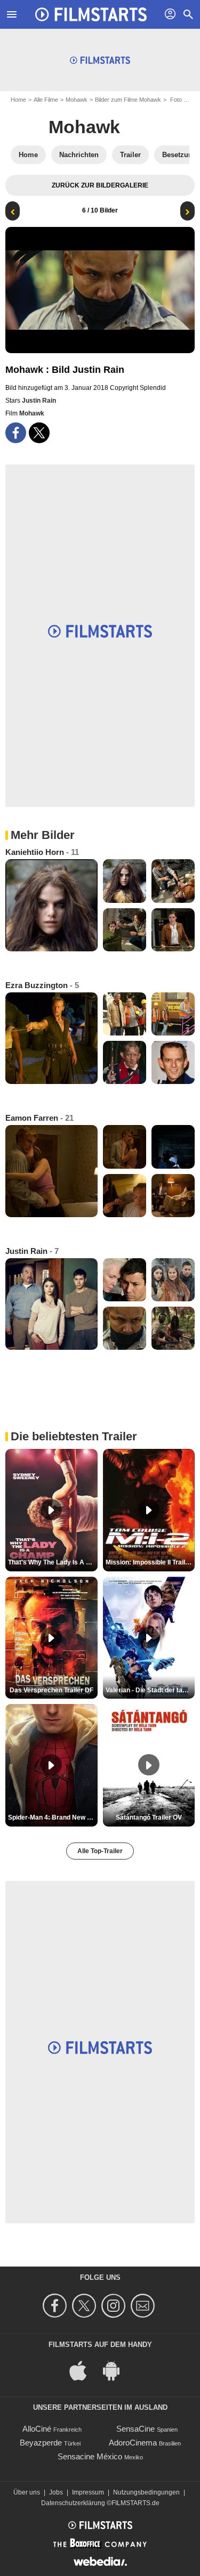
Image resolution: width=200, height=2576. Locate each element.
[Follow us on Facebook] (56, 2306)
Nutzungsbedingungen (146, 2492)
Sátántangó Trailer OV (149, 1817)
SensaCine (135, 2429)
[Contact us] (144, 2306)
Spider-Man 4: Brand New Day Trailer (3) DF (53, 1817)
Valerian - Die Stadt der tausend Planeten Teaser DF (150, 1690)
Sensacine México (90, 2456)
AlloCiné (37, 2429)
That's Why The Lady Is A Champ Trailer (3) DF (53, 1562)
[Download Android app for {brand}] (117, 2370)
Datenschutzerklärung (73, 2503)
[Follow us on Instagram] (115, 2306)
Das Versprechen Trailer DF (51, 1690)
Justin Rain (39, 401)
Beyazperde (41, 2443)
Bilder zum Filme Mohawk (128, 100)
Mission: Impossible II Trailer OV (150, 1562)
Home (18, 100)
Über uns (27, 2492)
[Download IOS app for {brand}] (84, 2370)
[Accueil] (91, 14)
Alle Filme (46, 100)
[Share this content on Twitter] (39, 433)
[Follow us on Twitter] (86, 2306)
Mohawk (77, 100)
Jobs (56, 2492)
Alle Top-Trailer (100, 1851)
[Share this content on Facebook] (16, 433)
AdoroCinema (133, 2443)
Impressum (88, 2492)
